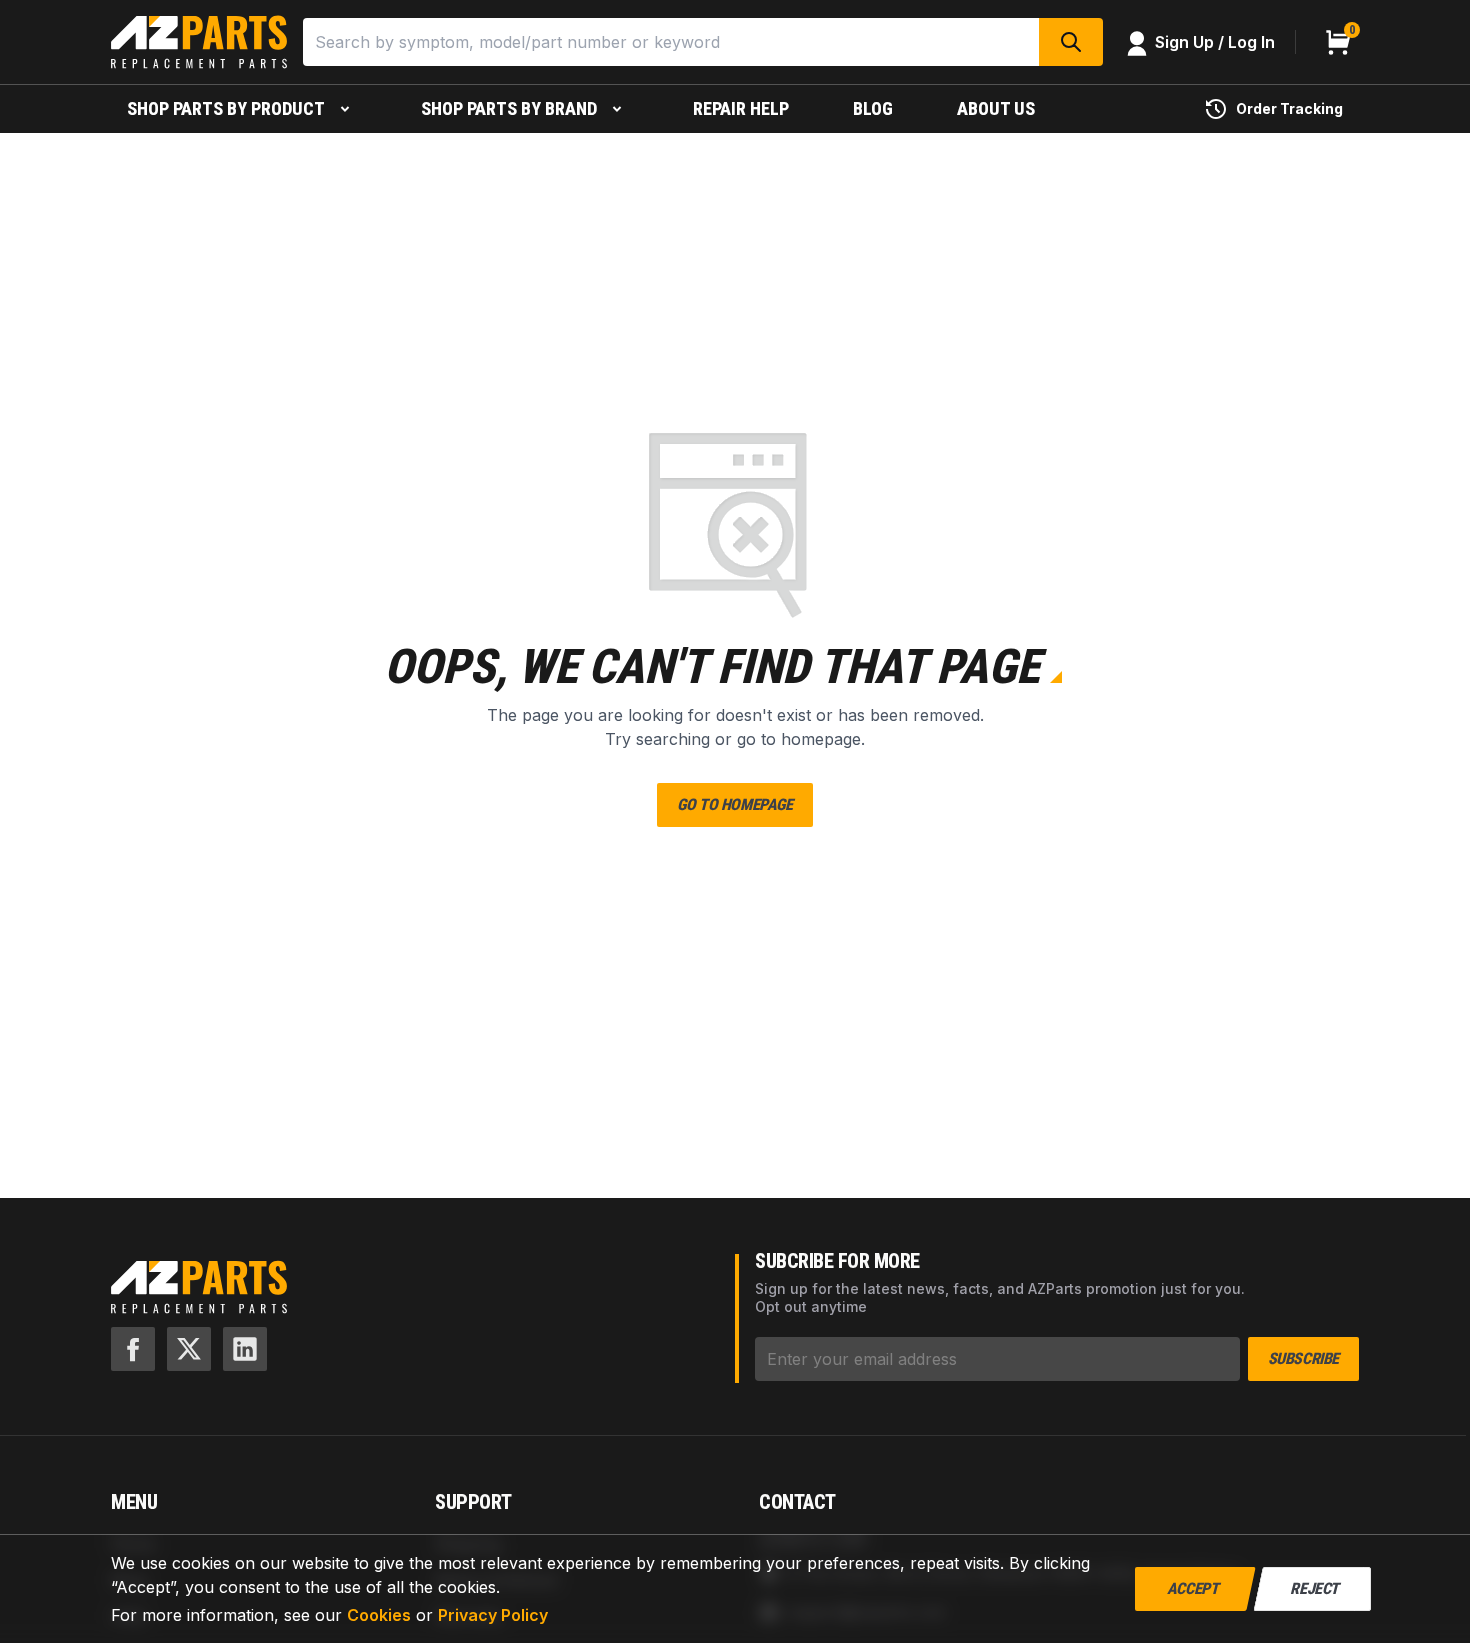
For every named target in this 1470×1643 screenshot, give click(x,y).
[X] (189, 1349)
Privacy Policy (493, 1615)
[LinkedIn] (245, 1349)
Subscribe (1303, 1358)
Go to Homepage (734, 804)
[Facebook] (133, 1349)
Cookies (379, 1615)
